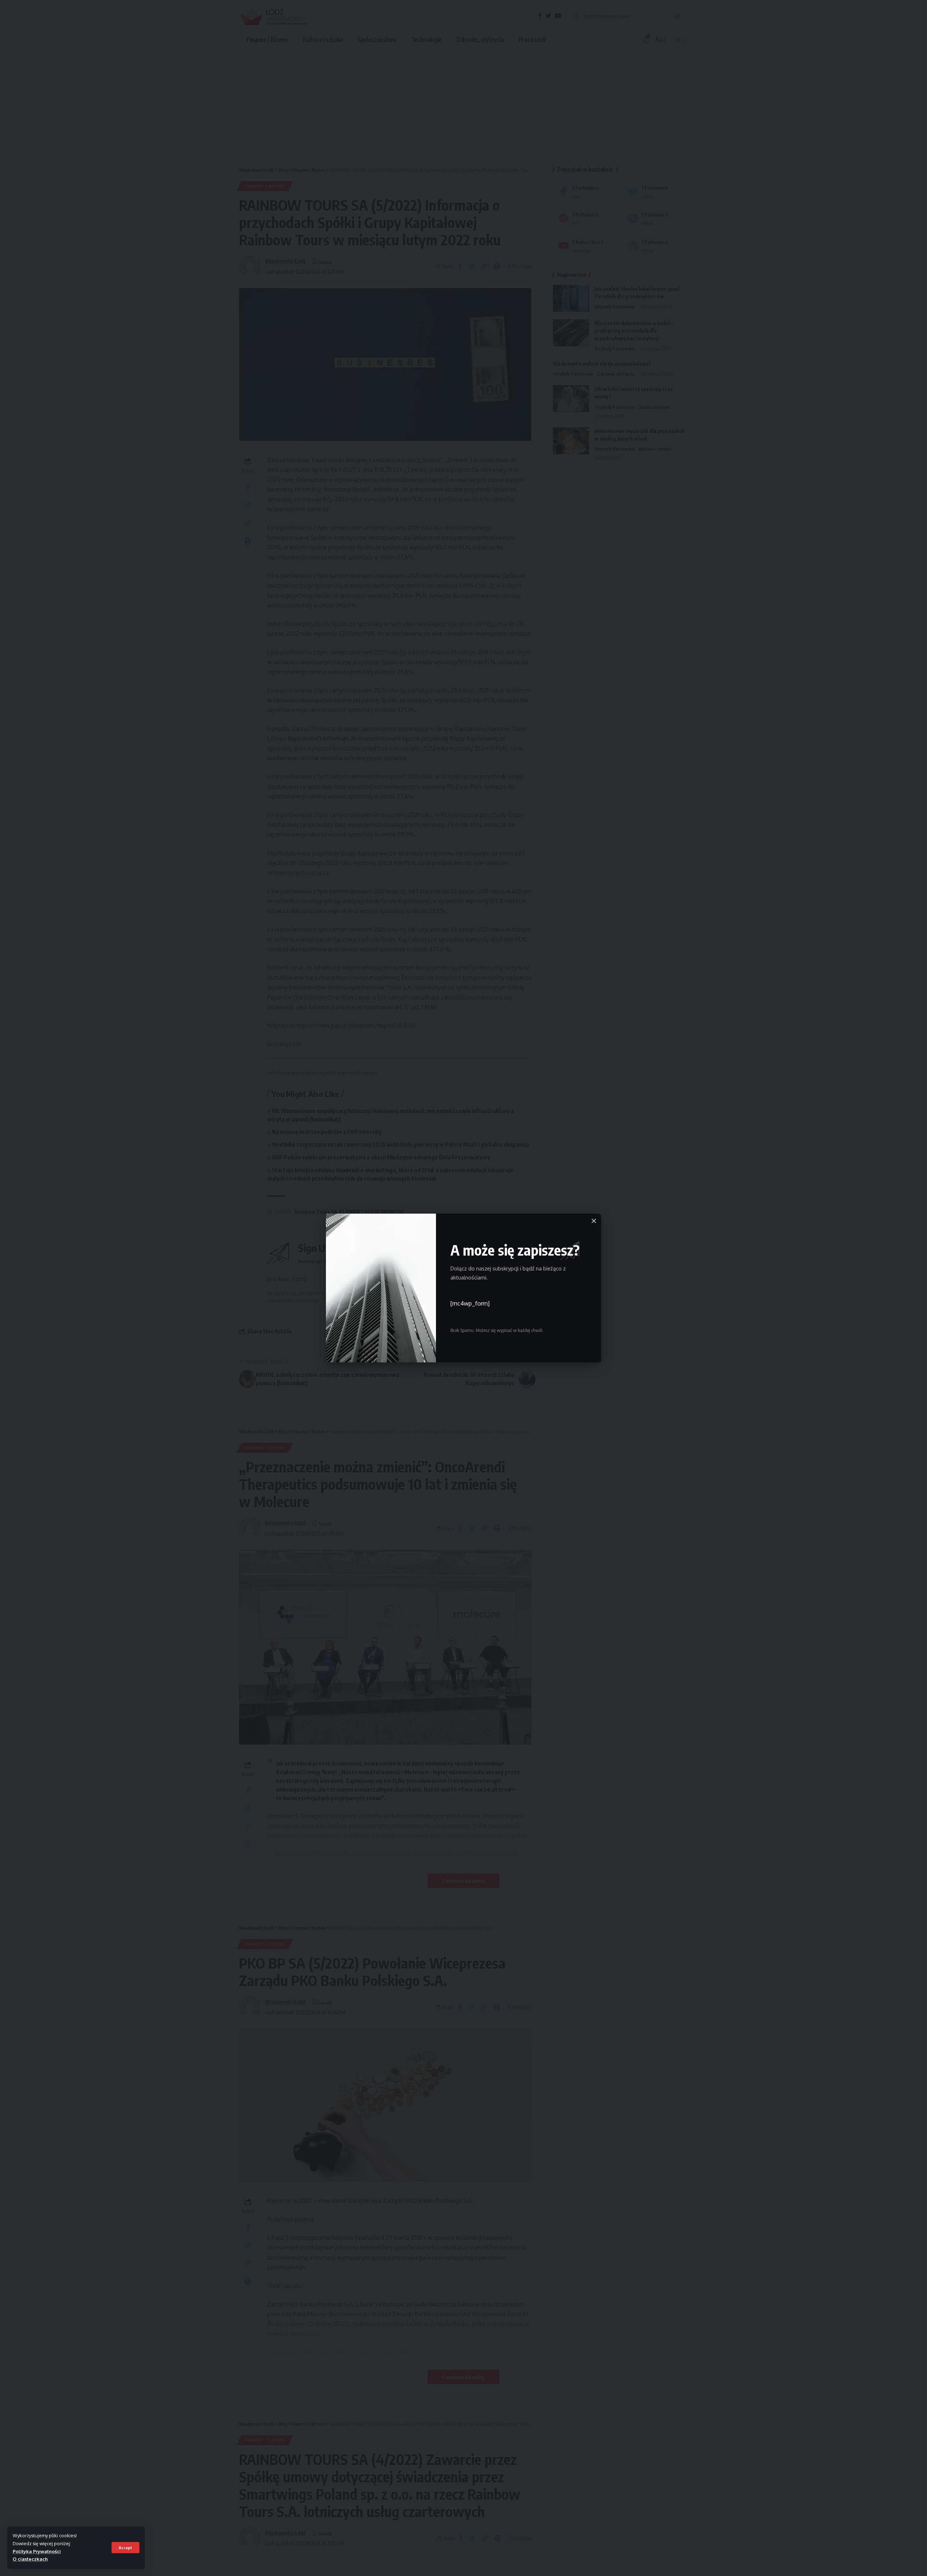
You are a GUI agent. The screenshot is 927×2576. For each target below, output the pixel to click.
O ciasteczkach (30, 2559)
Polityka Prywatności (37, 2551)
